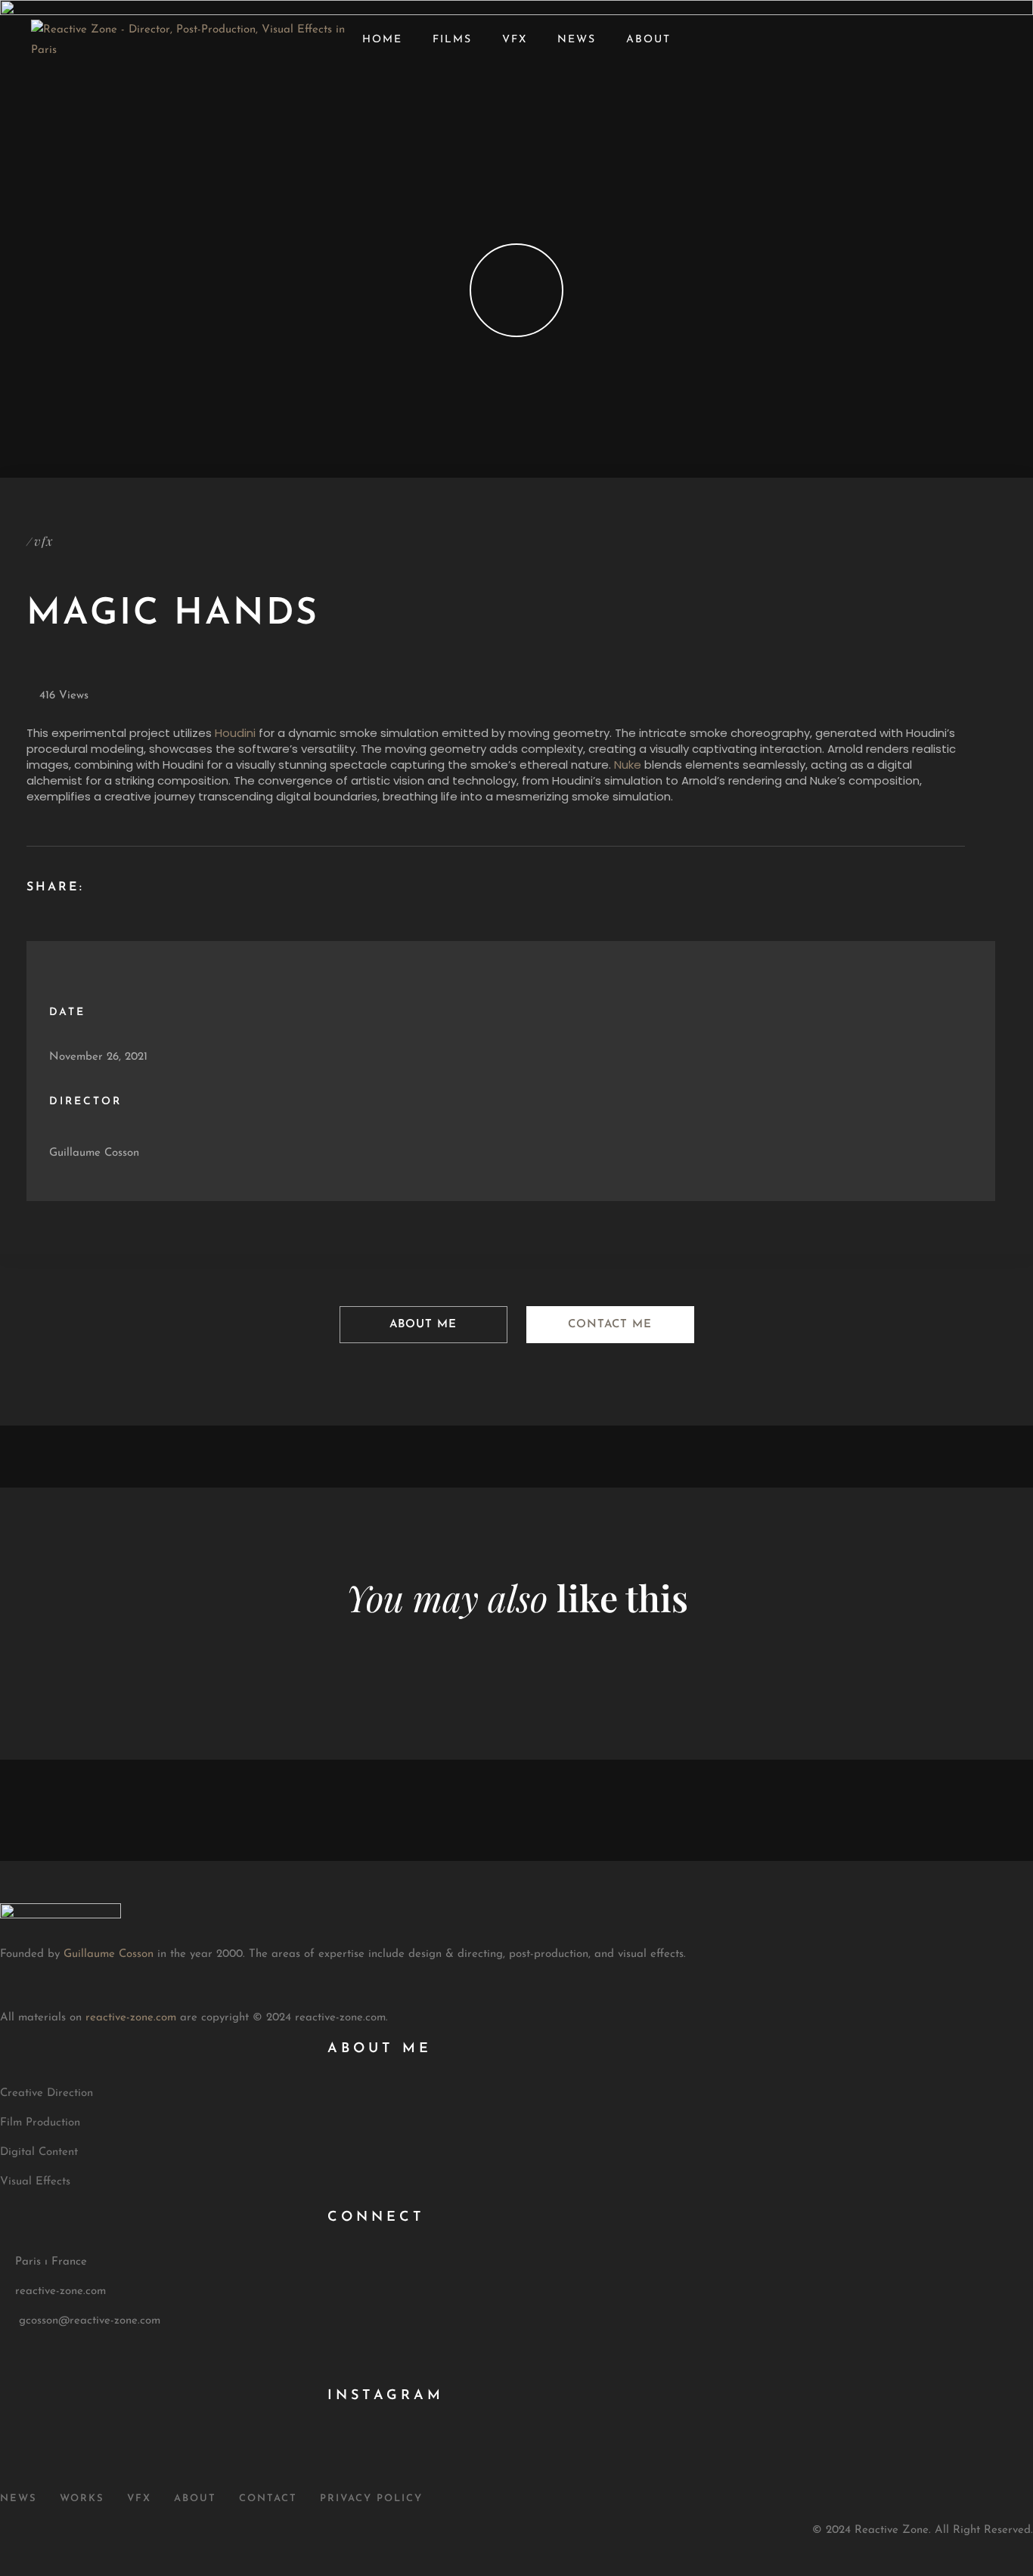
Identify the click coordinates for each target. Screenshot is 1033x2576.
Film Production (40, 2123)
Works (82, 2499)
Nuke (628, 765)
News (577, 40)
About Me (423, 1325)
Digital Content (39, 2152)
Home (382, 40)
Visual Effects (35, 2182)
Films (452, 40)
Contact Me (610, 1325)
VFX (515, 40)
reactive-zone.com (131, 2018)
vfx (43, 541)
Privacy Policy (371, 2499)
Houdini (235, 733)
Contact (268, 2499)
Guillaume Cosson (94, 1153)
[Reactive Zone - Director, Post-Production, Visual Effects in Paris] (189, 50)
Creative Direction (47, 2093)
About (648, 40)
